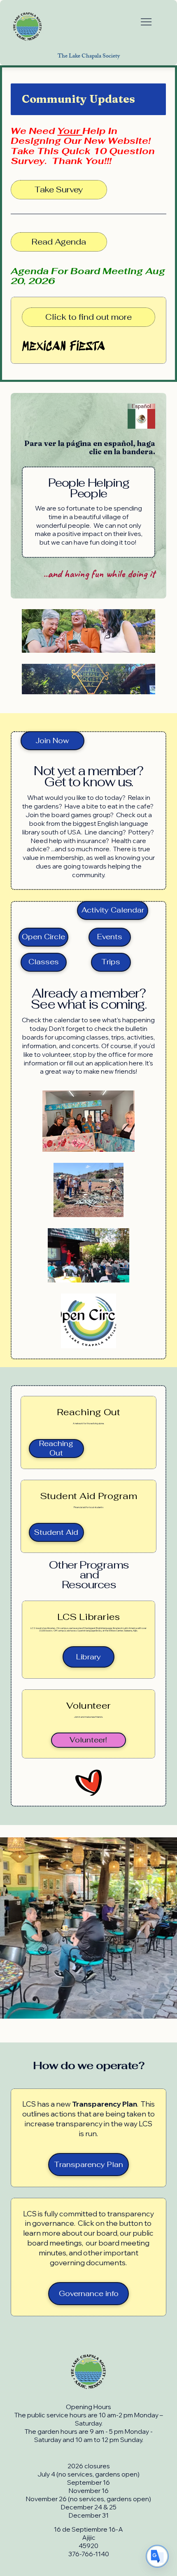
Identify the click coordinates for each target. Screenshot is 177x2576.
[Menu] (146, 22)
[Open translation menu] (157, 2556)
